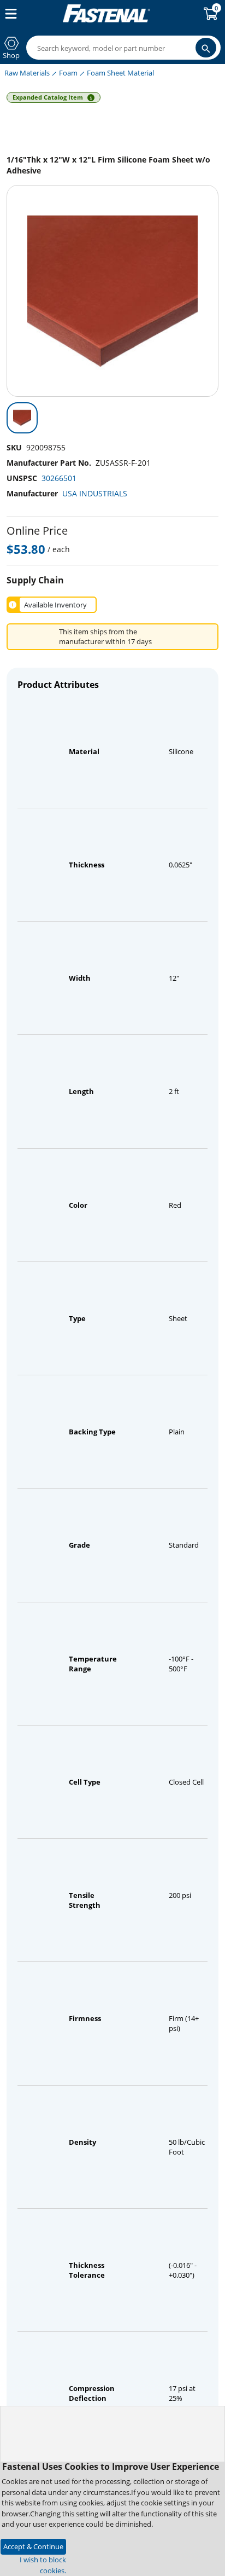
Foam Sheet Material (120, 73)
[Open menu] (9, 14)
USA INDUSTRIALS (95, 493)
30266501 (59, 478)
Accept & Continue (33, 2546)
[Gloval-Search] (206, 48)
